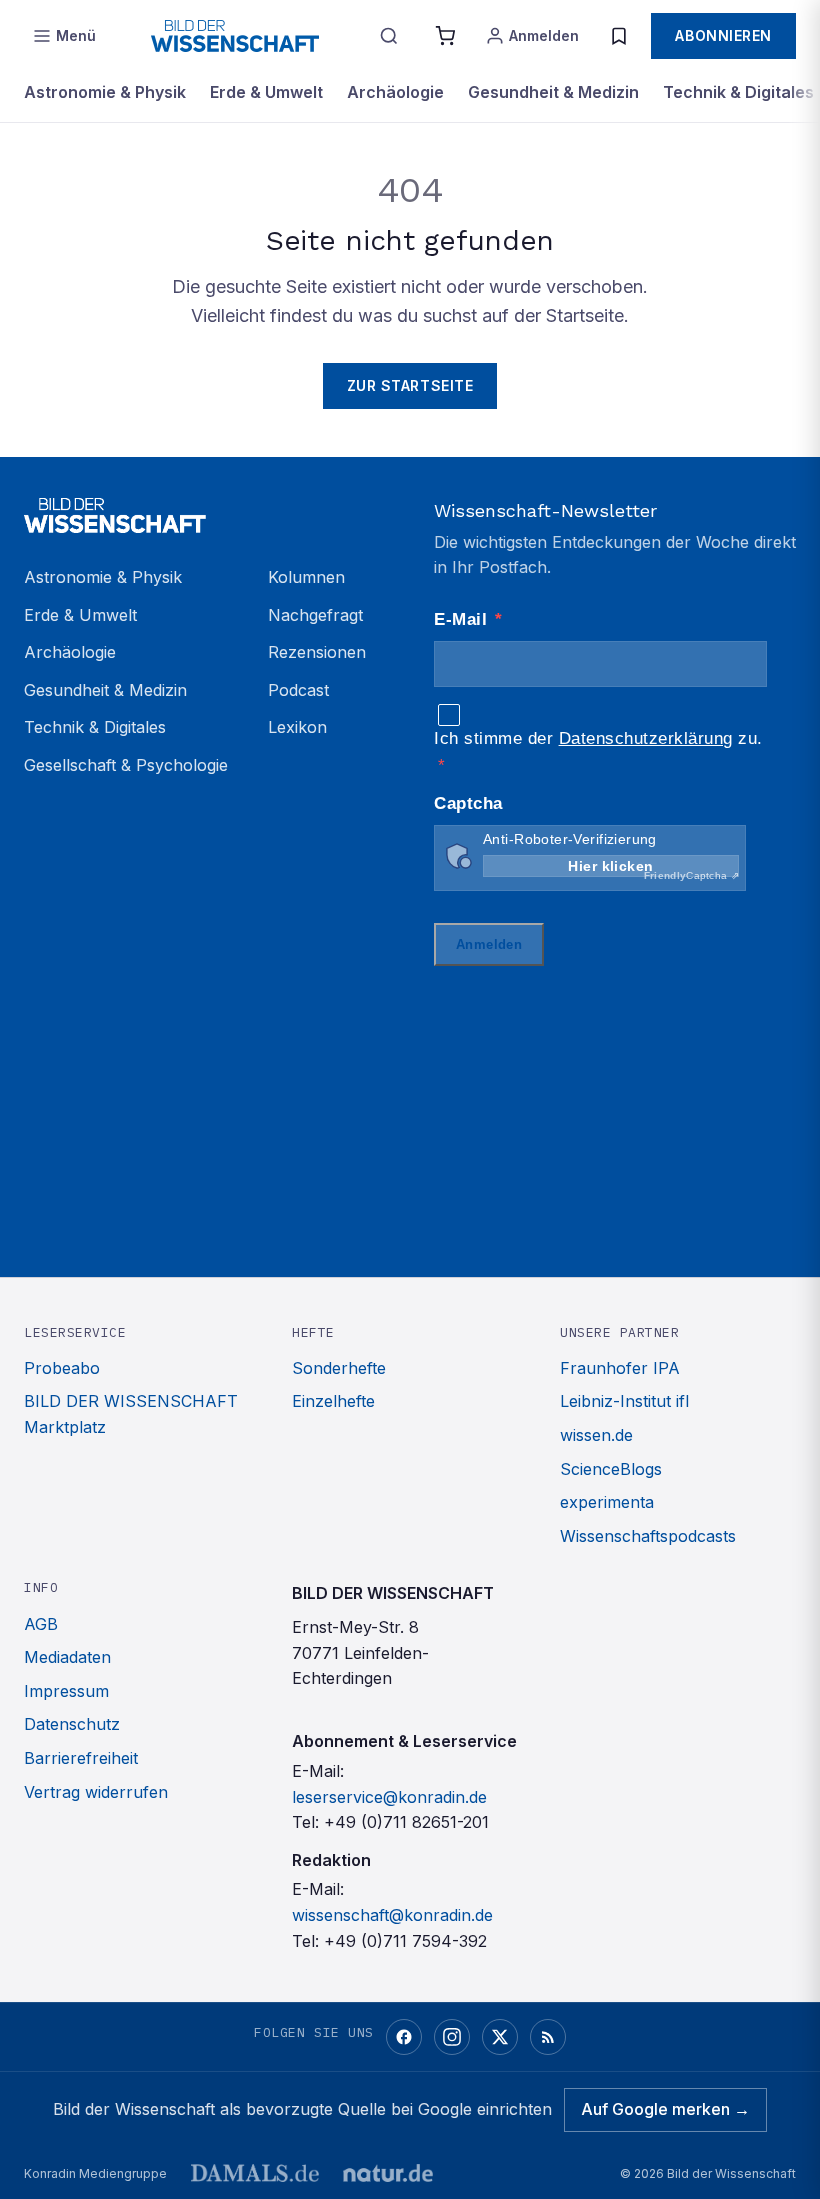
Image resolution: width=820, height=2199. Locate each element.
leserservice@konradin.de (389, 1797)
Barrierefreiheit (81, 1758)
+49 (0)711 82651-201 (406, 1822)
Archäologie (395, 92)
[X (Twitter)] (500, 2037)
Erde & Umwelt (266, 92)
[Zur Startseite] (235, 36)
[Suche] (389, 36)
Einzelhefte (333, 1401)
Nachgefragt (315, 615)
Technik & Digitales (738, 92)
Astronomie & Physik (105, 92)
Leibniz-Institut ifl (624, 1401)
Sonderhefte (339, 1368)
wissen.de (596, 1435)
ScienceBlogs (611, 1469)
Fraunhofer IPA (620, 1368)
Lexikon (297, 727)
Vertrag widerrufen (96, 1792)
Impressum (66, 1691)
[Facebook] (404, 2037)
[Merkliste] (619, 36)
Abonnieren (723, 35)
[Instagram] (452, 2037)
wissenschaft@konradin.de (392, 1915)
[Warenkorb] (445, 36)
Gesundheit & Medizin (553, 92)
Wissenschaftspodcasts (648, 1536)
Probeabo (62, 1368)
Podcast (298, 690)
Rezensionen (317, 652)
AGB (41, 1624)
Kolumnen (306, 577)
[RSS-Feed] (548, 2037)
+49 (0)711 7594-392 (405, 1941)
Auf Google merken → (665, 2109)
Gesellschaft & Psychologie (126, 765)
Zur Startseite (410, 385)
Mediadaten (67, 1657)
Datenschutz (72, 1724)
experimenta (607, 1502)
